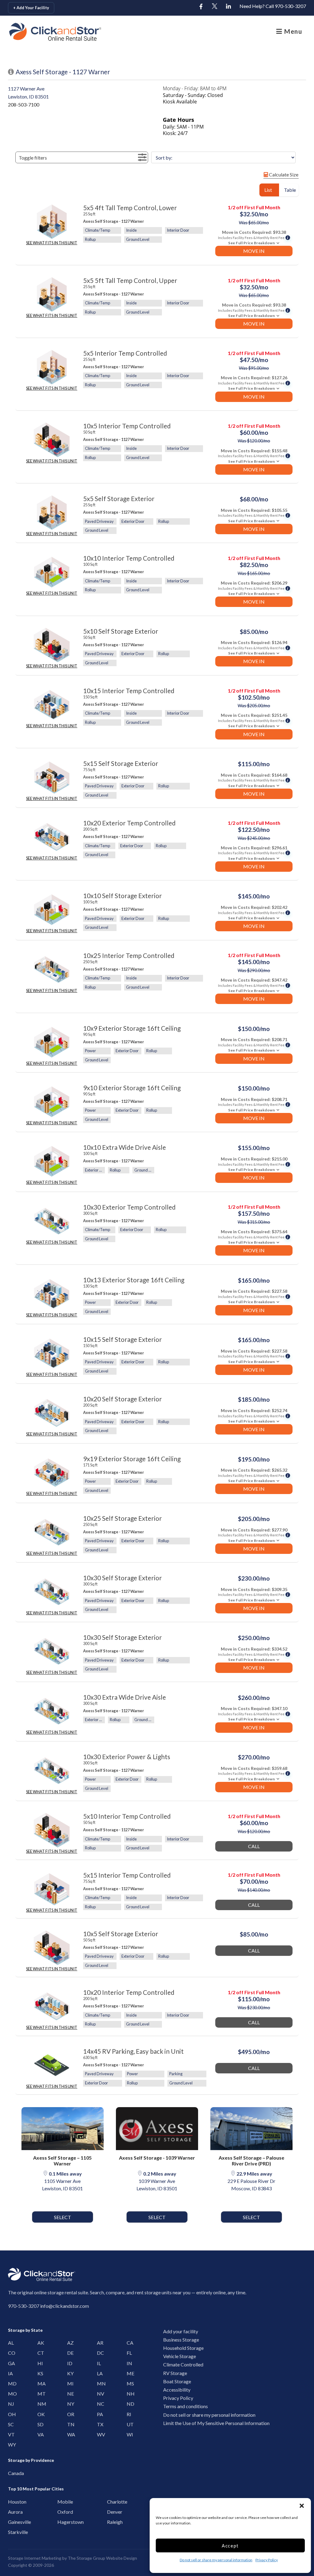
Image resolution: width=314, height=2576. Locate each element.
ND (129, 2404)
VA (40, 2434)
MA (40, 2383)
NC (99, 2404)
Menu (292, 31)
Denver (111, 2512)
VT (10, 2434)
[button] (302, 2506)
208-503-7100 (24, 104)
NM (40, 2404)
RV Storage (175, 2373)
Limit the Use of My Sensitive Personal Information (216, 2423)
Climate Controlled (183, 2364)
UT (129, 2424)
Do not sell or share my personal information (216, 2560)
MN (99, 2383)
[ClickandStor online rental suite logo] (38, 32)
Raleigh (111, 2522)
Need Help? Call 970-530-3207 (273, 6)
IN (129, 2363)
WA (70, 2434)
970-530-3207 (24, 2306)
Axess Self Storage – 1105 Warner (62, 2161)
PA (99, 2414)
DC (99, 2353)
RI (129, 2414)
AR (99, 2343)
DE (70, 2353)
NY (70, 2404)
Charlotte (111, 2502)
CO (10, 2353)
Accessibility (177, 2390)
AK (40, 2343)
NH (129, 2394)
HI (40, 2363)
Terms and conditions (186, 2406)
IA (10, 2373)
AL (10, 2343)
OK (40, 2414)
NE (70, 2394)
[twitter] (215, 7)
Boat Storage (177, 2381)
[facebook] (201, 7)
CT (40, 2353)
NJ (10, 2404)
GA (10, 2363)
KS (40, 2373)
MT (40, 2394)
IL (99, 2363)
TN (70, 2424)
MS (129, 2383)
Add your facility (181, 2331)
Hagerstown (62, 2522)
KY (70, 2373)
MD (10, 2383)
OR (70, 2414)
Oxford (62, 2512)
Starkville (12, 2532)
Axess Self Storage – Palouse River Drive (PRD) (251, 2161)
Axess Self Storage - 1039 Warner (157, 2158)
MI (70, 2383)
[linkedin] (228, 7)
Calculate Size (283, 174)
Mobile (62, 2502)
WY (10, 2445)
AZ (70, 2343)
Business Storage (181, 2340)
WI (129, 2434)
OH (10, 2414)
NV (99, 2394)
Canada (12, 2473)
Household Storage (183, 2348)
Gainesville (12, 2522)
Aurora (12, 2512)
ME (129, 2373)
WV (99, 2434)
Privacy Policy (267, 2560)
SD (40, 2424)
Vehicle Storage (180, 2356)
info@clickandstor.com (65, 2306)
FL (129, 2353)
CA (129, 2343)
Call (254, 1846)
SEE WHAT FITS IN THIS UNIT (52, 243)
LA (99, 2373)
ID (70, 2363)
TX (99, 2424)
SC (10, 2424)
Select (63, 2217)
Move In (254, 251)
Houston (12, 2502)
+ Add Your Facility (31, 8)
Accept (230, 2546)
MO (10, 2394)
